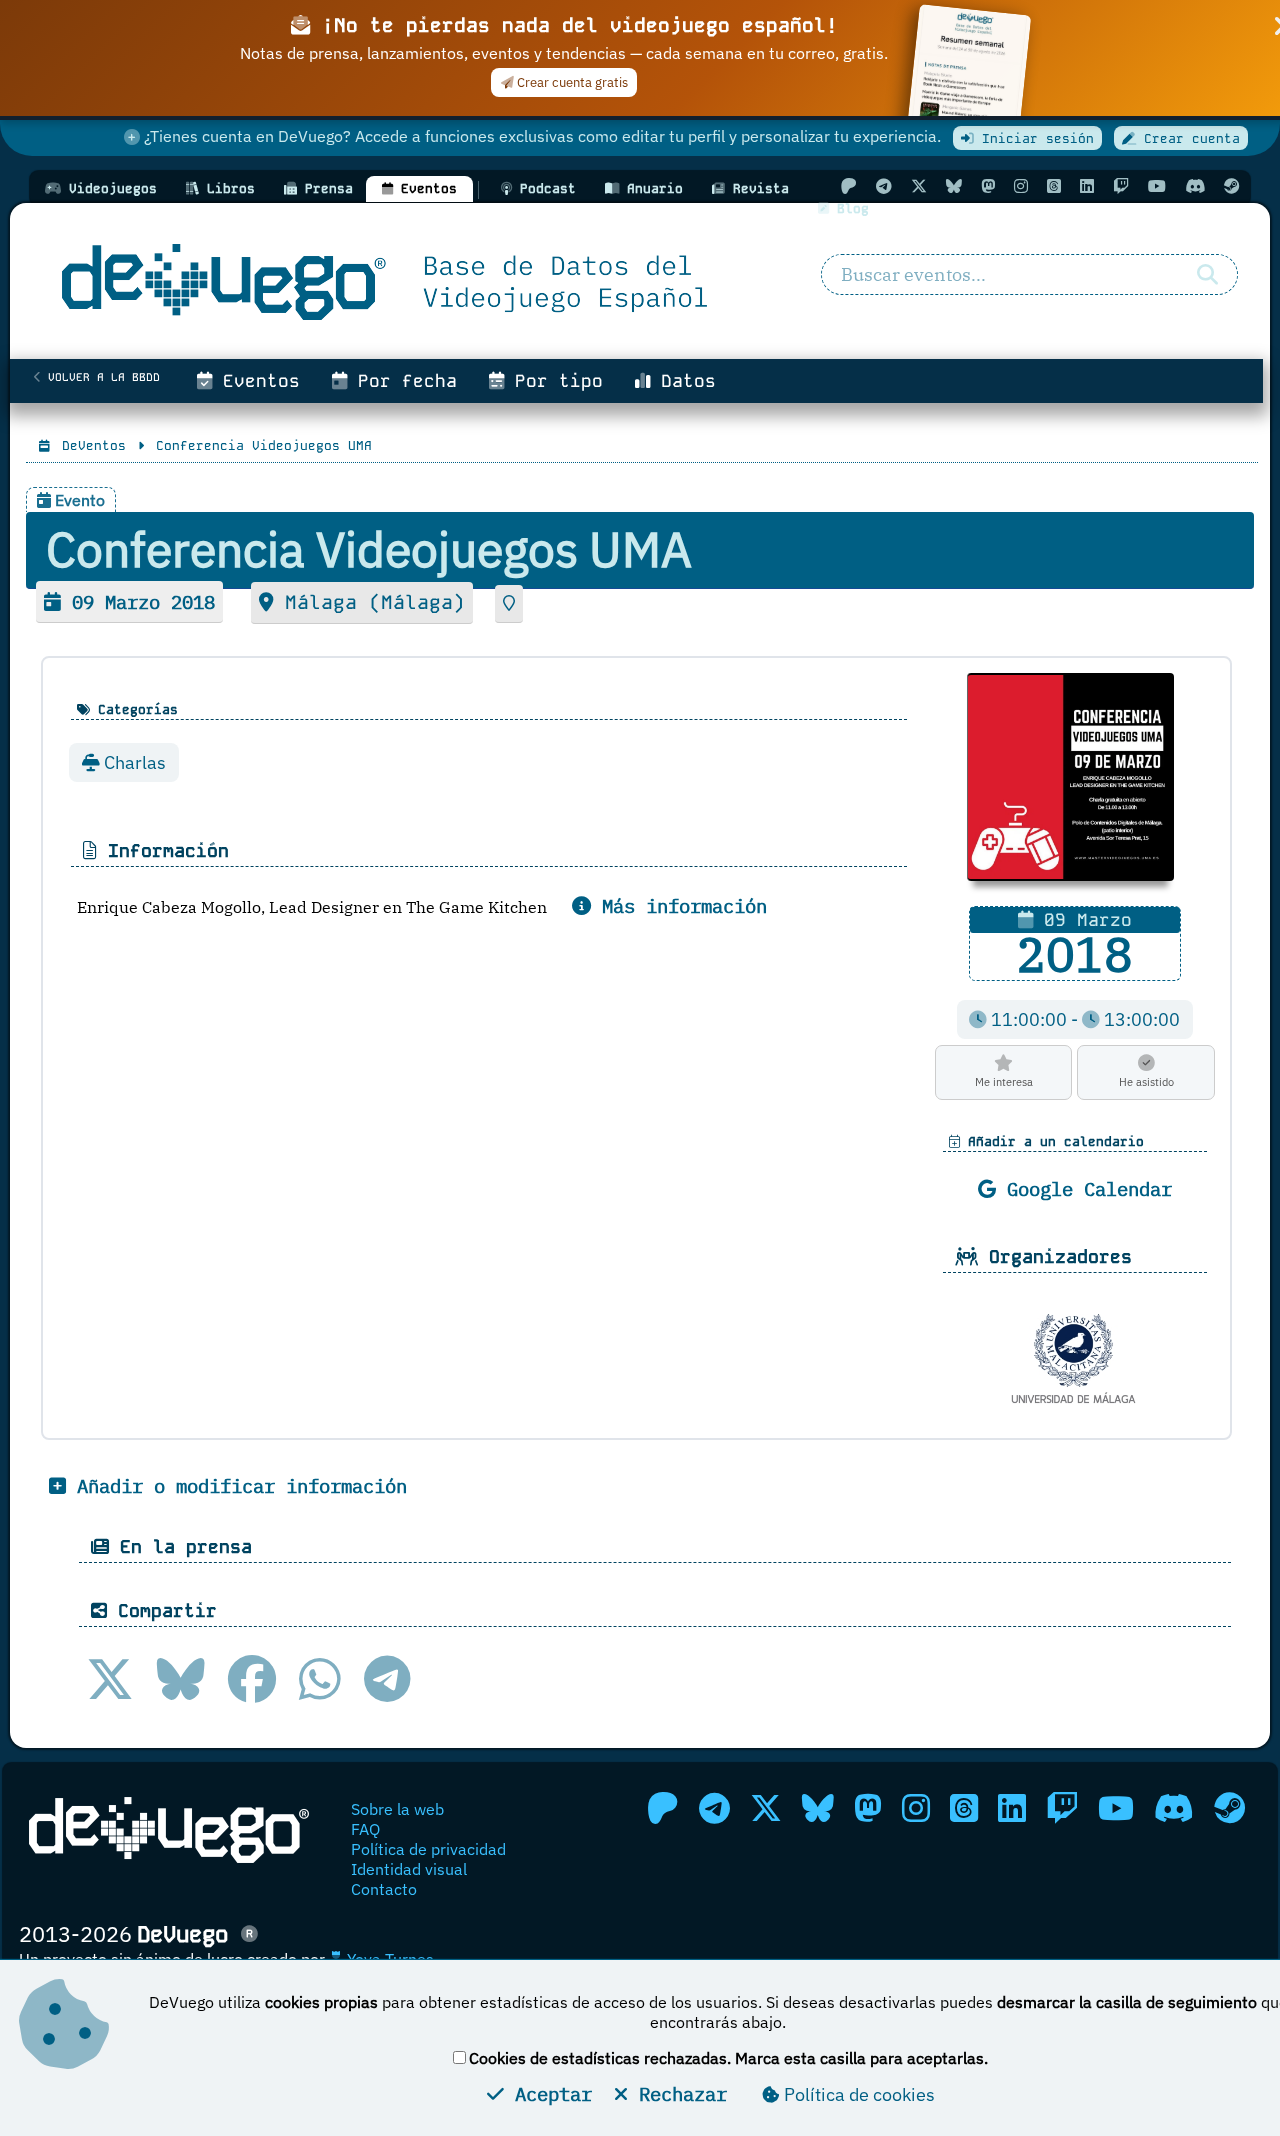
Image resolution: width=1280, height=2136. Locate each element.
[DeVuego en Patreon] (849, 186)
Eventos (256, 381)
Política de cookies (857, 2094)
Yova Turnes (388, 1959)
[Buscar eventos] (1207, 275)
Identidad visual (409, 1869)
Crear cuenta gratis (571, 82)
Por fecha (402, 381)
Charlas (133, 762)
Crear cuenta (1188, 138)
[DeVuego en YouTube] (1157, 186)
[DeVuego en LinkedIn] (1087, 186)
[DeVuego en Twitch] (1121, 186)
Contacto (384, 1889)
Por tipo (553, 381)
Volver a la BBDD (100, 377)
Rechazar (677, 2093)
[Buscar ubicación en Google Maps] (509, 604)
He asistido (1146, 1082)
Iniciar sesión (1034, 138)
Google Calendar (1084, 1188)
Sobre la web (397, 1809)
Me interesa (1004, 1082)
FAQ (365, 1829)
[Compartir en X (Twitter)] (110, 1679)
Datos (683, 381)
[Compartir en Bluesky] (181, 1679)
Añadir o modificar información (236, 1485)
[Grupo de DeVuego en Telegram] (884, 186)
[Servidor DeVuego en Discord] (1195, 186)
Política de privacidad (428, 1849)
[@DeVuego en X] (919, 186)
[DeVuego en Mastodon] (988, 186)
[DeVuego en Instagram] (1021, 186)
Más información (679, 905)
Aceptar (548, 2093)
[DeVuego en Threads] (1054, 186)
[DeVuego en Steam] (1232, 186)
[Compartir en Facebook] (252, 1679)
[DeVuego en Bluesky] (954, 186)
